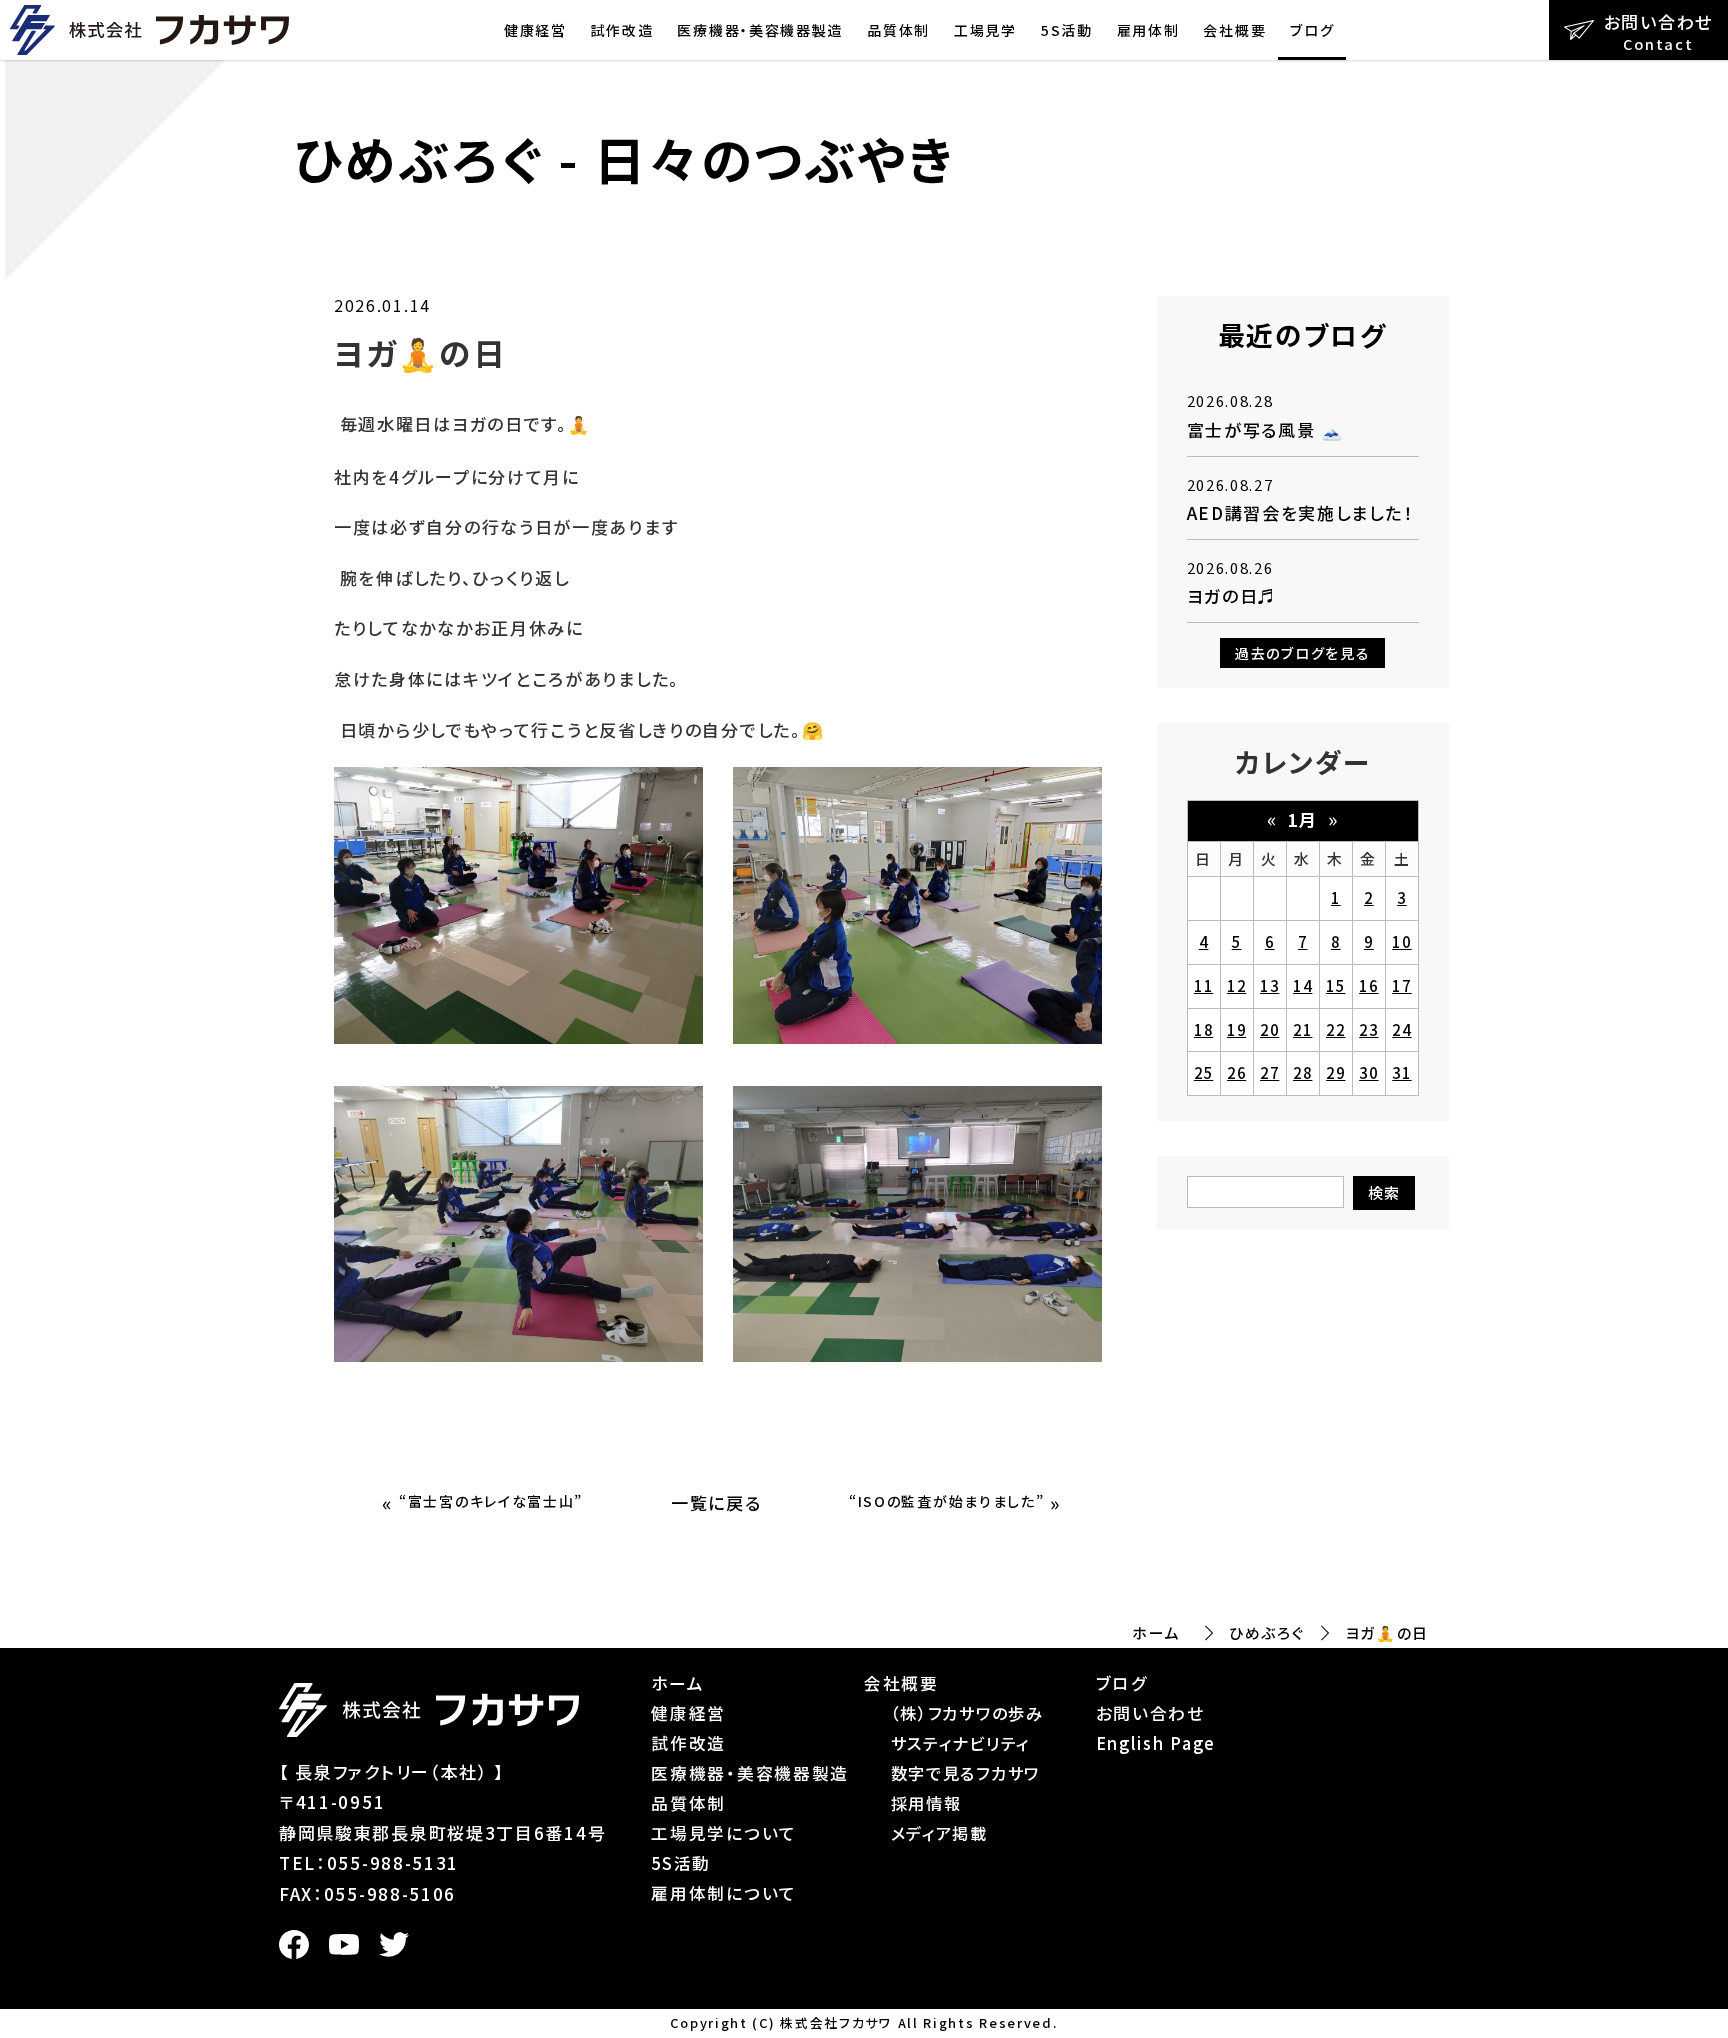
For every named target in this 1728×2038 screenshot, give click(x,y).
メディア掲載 (939, 1833)
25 (1203, 1072)
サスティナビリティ (960, 1743)
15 (1335, 985)
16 (1368, 985)
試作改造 (622, 30)
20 (1269, 1029)
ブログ (1312, 30)
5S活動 (1067, 30)
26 (1236, 1072)
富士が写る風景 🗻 (1265, 429)
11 (1203, 985)
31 (1401, 1072)
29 (1335, 1072)
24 (1401, 1029)
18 (1203, 1029)
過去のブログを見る (1302, 653)
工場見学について (724, 1833)
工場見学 (985, 30)
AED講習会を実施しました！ (1300, 512)
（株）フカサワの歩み (967, 1713)
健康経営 (535, 30)
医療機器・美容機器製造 (760, 30)
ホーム (1156, 1632)
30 (1368, 1072)
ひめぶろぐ (1267, 1632)
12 (1236, 985)
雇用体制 (1148, 30)
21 (1302, 1029)
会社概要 (1234, 30)
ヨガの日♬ (1232, 595)
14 (1302, 985)
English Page (1156, 1743)
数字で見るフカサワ (965, 1773)
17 (1401, 985)
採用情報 (926, 1803)
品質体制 (898, 30)
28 (1302, 1072)
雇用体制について (724, 1893)
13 (1269, 985)
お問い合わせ (1150, 1713)
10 (1401, 941)
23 (1368, 1029)
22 (1335, 1029)
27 (1269, 1072)
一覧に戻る (716, 1502)
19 (1236, 1029)
